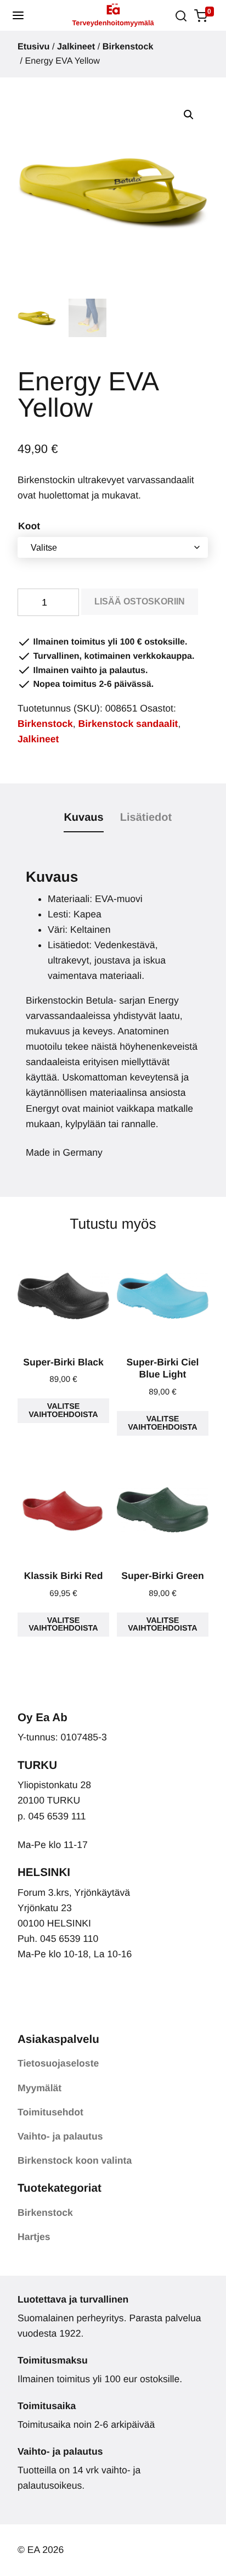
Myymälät (39, 2088)
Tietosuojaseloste (58, 2063)
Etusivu (33, 47)
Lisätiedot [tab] (146, 817)
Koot (29, 526)
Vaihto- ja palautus (60, 2136)
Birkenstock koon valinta (75, 2160)
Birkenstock (128, 47)
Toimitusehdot (50, 2112)
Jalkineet (76, 47)
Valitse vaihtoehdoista (63, 1410)
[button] (18, 15)
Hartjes (34, 2237)
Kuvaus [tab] (83, 817)
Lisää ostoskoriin (140, 601)
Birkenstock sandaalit (128, 724)
